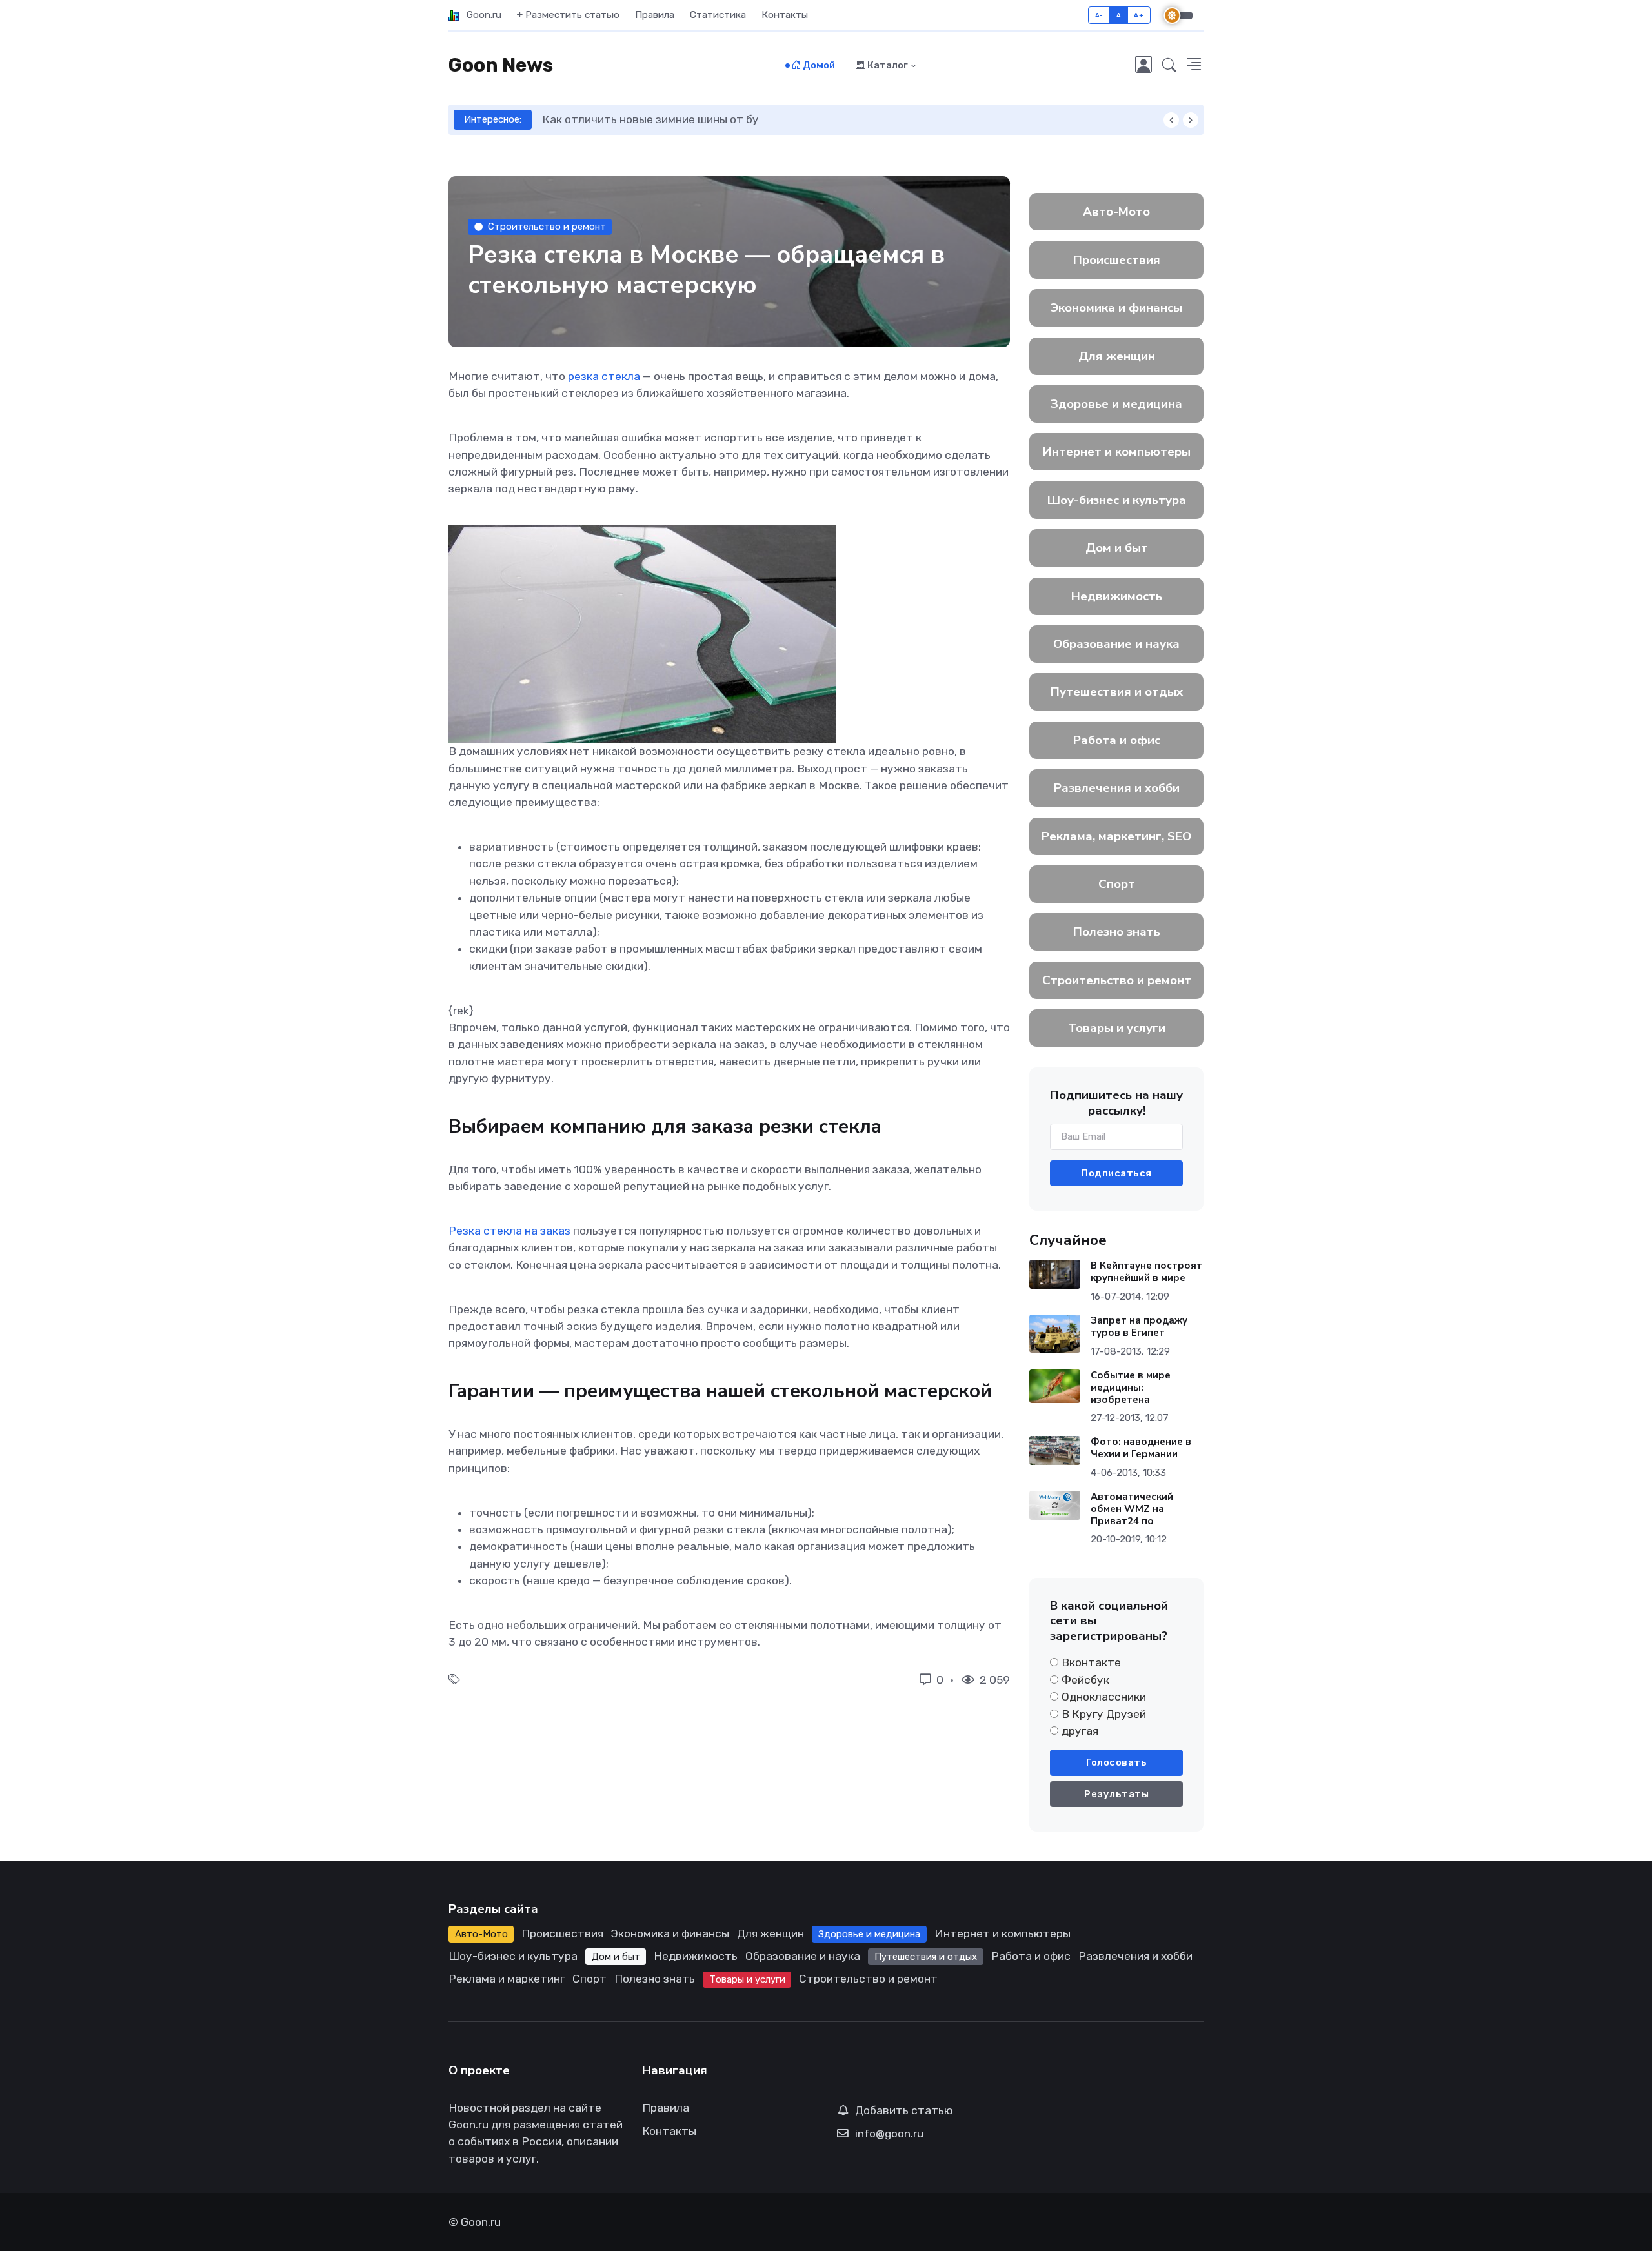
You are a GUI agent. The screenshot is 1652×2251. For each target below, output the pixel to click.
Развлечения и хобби (1117, 788)
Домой (818, 65)
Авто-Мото (1116, 212)
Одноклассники (1104, 1697)
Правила (655, 15)
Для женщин (1117, 356)
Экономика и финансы (1116, 308)
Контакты (785, 15)
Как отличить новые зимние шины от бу (650, 119)
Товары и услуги (1117, 1028)
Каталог (887, 65)
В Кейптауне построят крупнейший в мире (1146, 1272)
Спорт (1117, 884)
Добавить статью (904, 2110)
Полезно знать (1117, 932)
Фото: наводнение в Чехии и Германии (1141, 1448)
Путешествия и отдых (1117, 692)
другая (1080, 1731)
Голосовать (1116, 1762)
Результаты (1116, 1794)
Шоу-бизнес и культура (1117, 500)
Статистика (718, 15)
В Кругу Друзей (1104, 1714)
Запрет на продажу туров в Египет (1139, 1327)
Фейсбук (1085, 1680)
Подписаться (1116, 1173)
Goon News (501, 65)
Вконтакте (1091, 1662)
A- (1099, 15)
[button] (1169, 66)
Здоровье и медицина (1116, 404)
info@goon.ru (889, 2134)
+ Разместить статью (568, 15)
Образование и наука (1116, 644)
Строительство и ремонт (547, 227)
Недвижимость (1117, 596)
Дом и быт (1117, 548)
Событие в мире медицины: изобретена (1131, 1388)
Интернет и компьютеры (1117, 452)
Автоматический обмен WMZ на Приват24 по (1132, 1509)
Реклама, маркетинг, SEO (1116, 836)
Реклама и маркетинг (507, 1979)
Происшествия (1117, 260)
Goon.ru (480, 15)
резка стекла (604, 376)
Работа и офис (1117, 740)
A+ (1139, 15)
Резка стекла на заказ (509, 1231)
